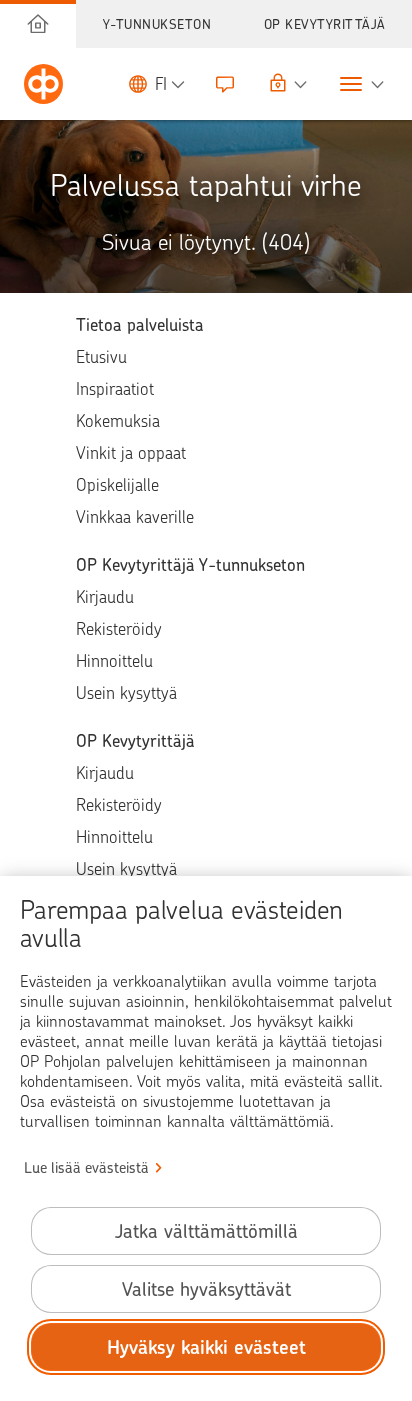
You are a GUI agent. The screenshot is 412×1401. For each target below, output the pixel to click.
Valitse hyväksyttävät (206, 1289)
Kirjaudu (105, 597)
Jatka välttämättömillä (206, 1231)
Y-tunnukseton (157, 24)
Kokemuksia (118, 421)
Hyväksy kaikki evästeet (206, 1347)
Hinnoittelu (114, 661)
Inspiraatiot (115, 389)
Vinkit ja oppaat (131, 453)
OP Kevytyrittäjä (325, 24)
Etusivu (101, 357)
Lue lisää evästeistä (86, 1168)
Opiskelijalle (117, 485)
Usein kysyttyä (126, 693)
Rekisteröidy (119, 629)
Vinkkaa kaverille (135, 517)
